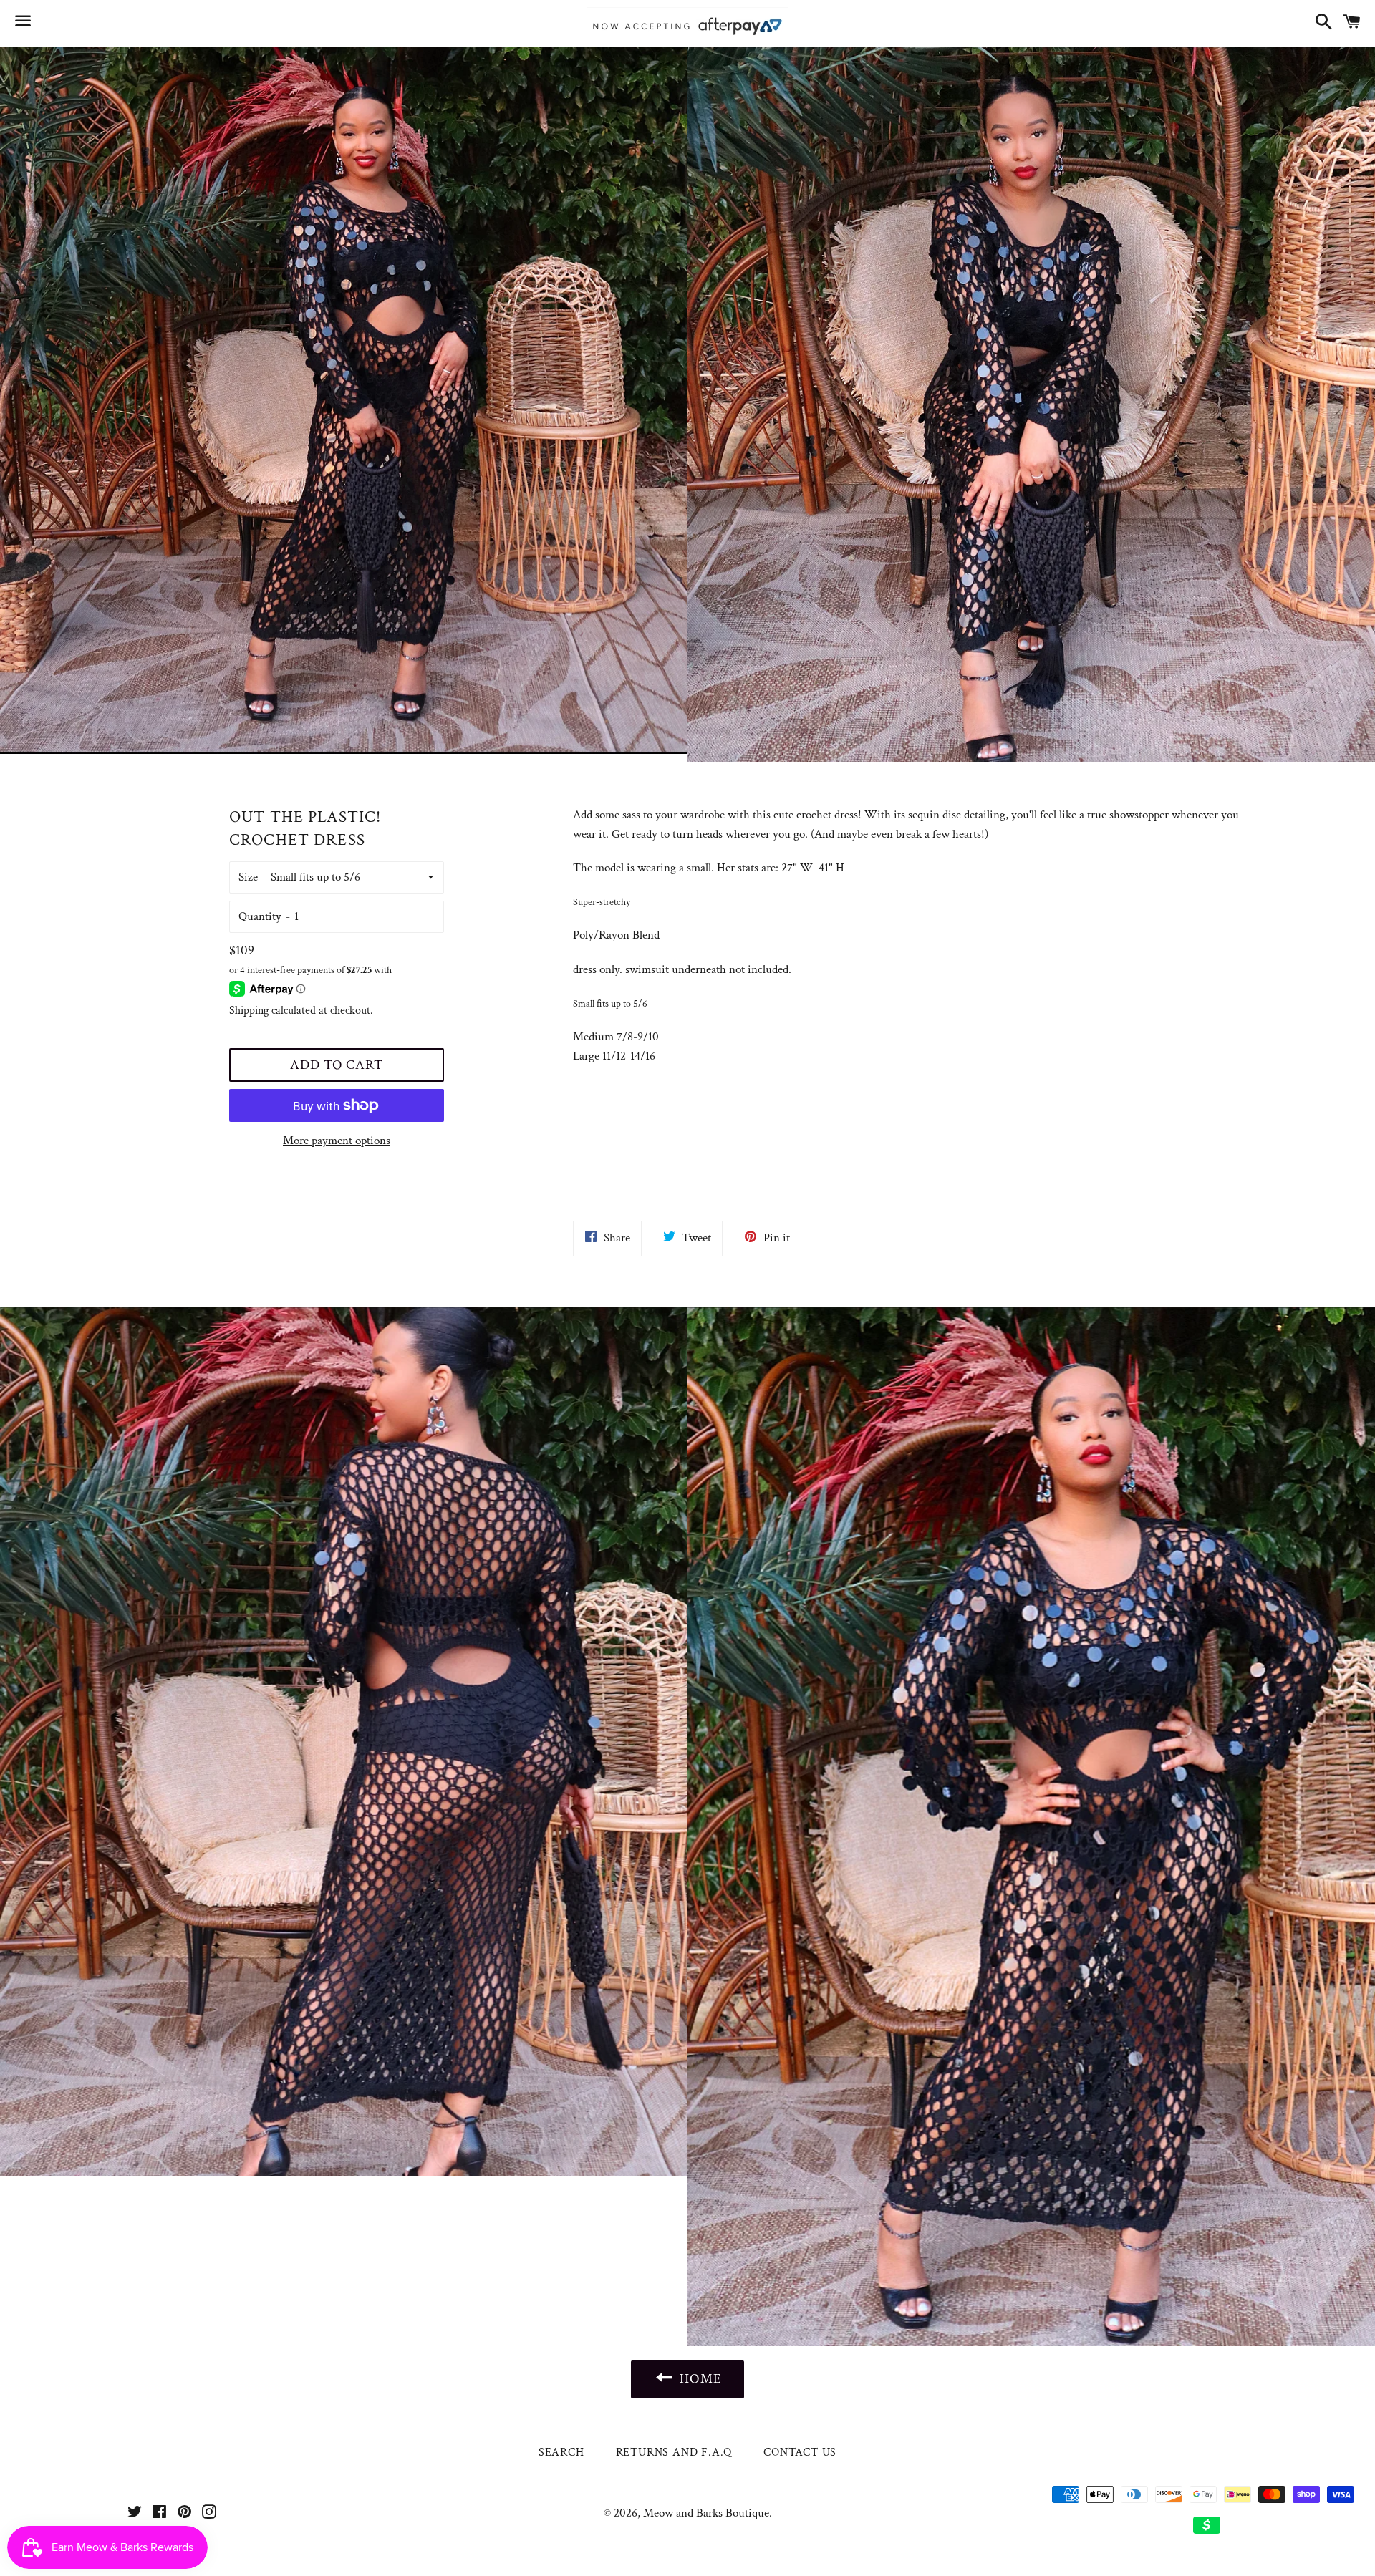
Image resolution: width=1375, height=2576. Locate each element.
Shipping (249, 1011)
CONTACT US (800, 2452)
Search (561, 2452)
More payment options (337, 1141)
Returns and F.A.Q (674, 2452)
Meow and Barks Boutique (706, 2513)
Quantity (260, 916)
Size (248, 877)
